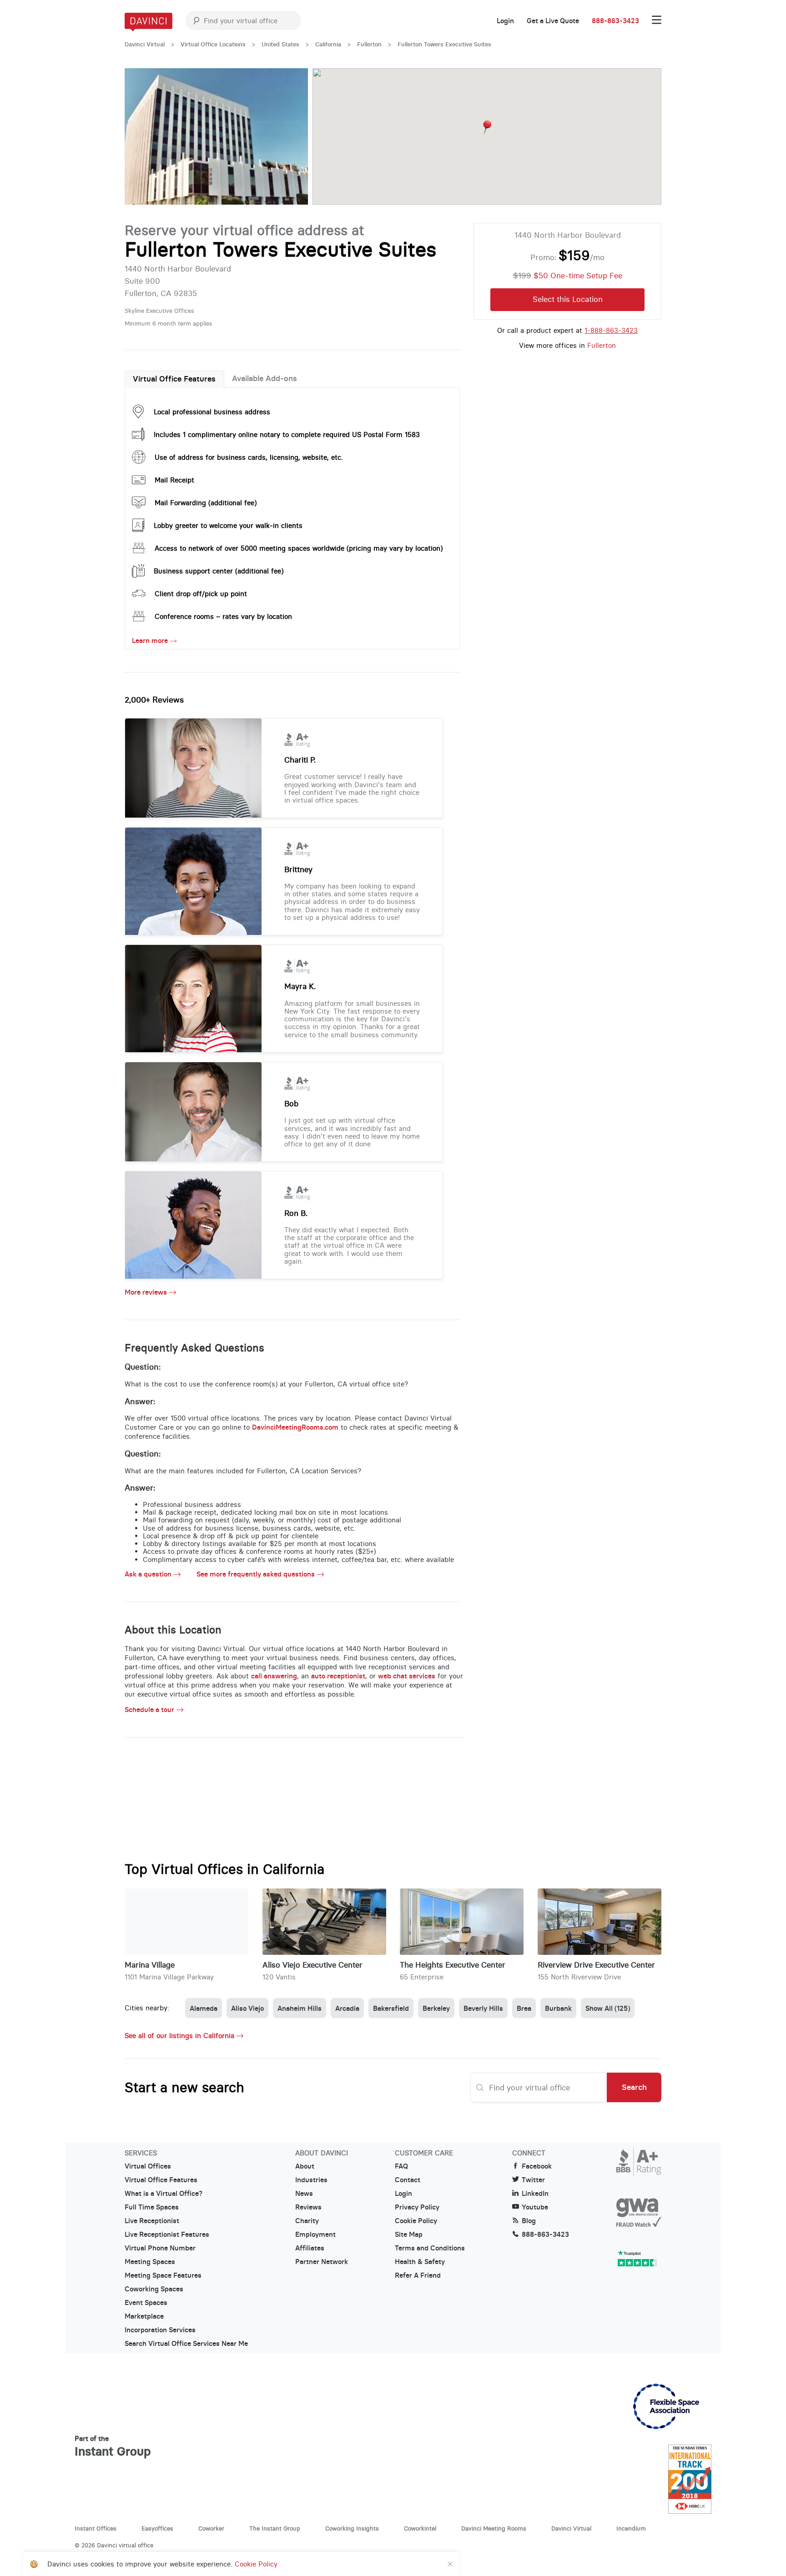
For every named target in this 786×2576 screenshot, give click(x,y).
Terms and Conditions (430, 2248)
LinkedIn (535, 2194)
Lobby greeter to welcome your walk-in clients (228, 525)
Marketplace (144, 2316)
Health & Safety (420, 2262)
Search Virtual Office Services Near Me (186, 2344)
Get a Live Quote (553, 21)
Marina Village (150, 1965)
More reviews (146, 1292)
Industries (311, 2180)
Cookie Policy (416, 2221)
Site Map (409, 2235)
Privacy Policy (417, 2207)
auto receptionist (338, 1676)
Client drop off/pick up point (201, 594)
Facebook (537, 2166)
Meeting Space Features (163, 2275)
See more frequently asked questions (256, 1574)
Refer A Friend (418, 2275)
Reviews (308, 2207)
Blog (529, 2221)
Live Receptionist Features (167, 2235)
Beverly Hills (483, 2008)
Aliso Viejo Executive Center (312, 1965)
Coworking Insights (352, 2528)
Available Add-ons (265, 378)
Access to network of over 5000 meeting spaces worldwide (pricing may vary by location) (299, 548)
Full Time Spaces (152, 2207)
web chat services (407, 1676)
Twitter (533, 2180)
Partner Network (322, 2262)
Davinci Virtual (145, 44)
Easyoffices (157, 2528)
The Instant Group (275, 2528)
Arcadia (347, 2008)
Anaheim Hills (300, 2008)
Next (292, 136)
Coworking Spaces (154, 2289)
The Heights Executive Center (453, 1965)
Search (634, 2087)
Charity (307, 2221)
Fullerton (369, 44)
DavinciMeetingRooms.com (295, 1427)
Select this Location (568, 299)
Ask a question (148, 1574)
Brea (524, 2008)
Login (505, 21)
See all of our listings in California (179, 2036)
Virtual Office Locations (213, 44)
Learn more (150, 641)
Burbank (558, 2008)
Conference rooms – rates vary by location (223, 616)
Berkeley (436, 2008)
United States (280, 44)
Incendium (631, 2528)
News (304, 2194)
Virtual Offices (148, 2166)
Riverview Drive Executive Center (596, 1965)
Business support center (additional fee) (219, 571)
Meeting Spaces (150, 2262)
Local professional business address (212, 412)
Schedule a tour (149, 1710)
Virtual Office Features (174, 379)
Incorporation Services (160, 2330)
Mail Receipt (174, 480)
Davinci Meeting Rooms (494, 2528)
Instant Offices (96, 2528)
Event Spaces (146, 2303)
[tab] (174, 379)
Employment (315, 2235)
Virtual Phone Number (160, 2248)
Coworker (211, 2528)
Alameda (204, 2008)
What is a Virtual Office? (164, 2194)
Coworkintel (420, 2528)
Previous (141, 136)
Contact (408, 2180)
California (328, 44)
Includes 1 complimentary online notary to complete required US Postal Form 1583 (287, 434)
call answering (274, 1676)
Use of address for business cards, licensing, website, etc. (249, 457)
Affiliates (310, 2248)
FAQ (401, 2166)
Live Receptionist (152, 2221)
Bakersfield (391, 2008)
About (305, 2166)
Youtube (535, 2207)
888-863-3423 (615, 21)
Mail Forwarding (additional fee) (206, 503)
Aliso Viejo (247, 2008)
